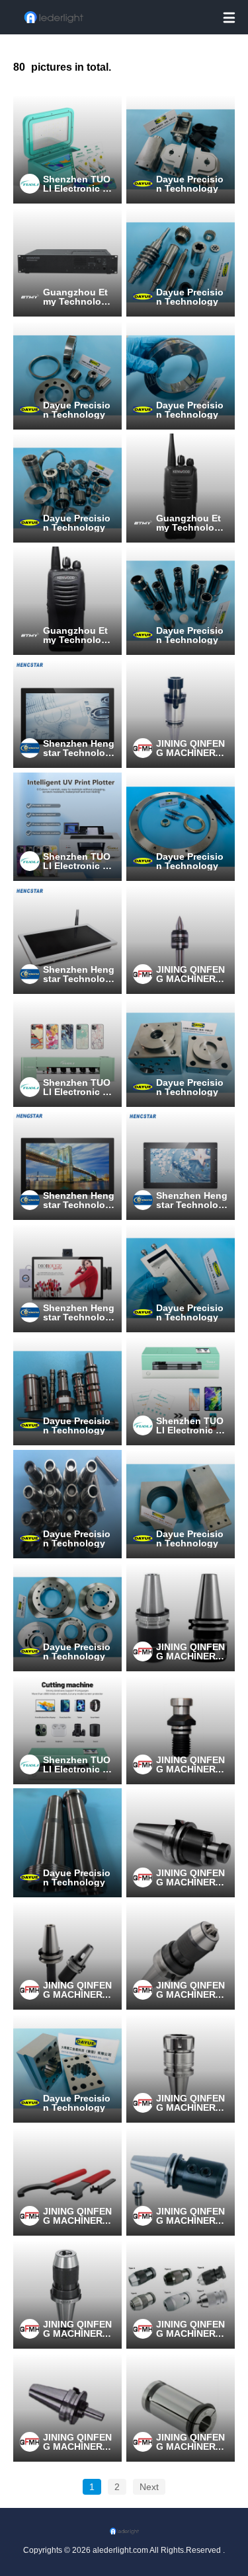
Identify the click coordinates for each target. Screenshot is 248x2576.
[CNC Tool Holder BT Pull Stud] (181, 1730)
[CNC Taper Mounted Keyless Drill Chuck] (181, 2294)
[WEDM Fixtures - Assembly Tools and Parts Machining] (181, 1278)
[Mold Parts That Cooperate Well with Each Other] (67, 1504)
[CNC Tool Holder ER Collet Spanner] (67, 2181)
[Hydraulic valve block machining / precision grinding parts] (181, 1053)
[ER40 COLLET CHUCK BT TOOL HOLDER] (181, 2068)
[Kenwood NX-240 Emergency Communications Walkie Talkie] (181, 488)
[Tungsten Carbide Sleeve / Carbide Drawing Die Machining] (181, 375)
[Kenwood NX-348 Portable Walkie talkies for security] (67, 601)
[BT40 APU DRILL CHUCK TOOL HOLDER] (67, 2294)
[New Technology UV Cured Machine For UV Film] (67, 149)
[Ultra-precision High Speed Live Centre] (181, 940)
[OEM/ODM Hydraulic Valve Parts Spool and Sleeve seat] (67, 1391)
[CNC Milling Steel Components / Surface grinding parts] (181, 1504)
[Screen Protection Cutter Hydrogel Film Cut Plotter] (67, 1053)
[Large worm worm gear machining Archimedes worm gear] (181, 827)
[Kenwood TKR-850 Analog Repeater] (67, 262)
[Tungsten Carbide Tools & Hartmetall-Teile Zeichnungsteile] (67, 375)
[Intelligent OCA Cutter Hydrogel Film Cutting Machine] (181, 1391)
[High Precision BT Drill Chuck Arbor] (67, 2407)
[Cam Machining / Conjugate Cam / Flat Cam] (67, 1617)
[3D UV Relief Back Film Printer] (67, 827)
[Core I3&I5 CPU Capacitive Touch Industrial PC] (181, 1165)
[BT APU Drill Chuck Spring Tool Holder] (181, 1955)
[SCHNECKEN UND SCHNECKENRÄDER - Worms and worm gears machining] (181, 262)
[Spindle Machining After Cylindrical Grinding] (67, 1842)
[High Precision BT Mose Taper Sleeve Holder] (67, 1955)
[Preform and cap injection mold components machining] (181, 601)
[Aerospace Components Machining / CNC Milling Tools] (67, 2068)
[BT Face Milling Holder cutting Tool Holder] (181, 1842)
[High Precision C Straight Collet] (181, 2407)
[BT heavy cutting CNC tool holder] (181, 1617)
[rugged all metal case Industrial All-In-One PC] (67, 940)
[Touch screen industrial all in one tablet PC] (67, 714)
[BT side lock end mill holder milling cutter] (181, 2181)
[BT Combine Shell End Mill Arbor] (181, 714)
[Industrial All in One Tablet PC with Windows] (67, 1165)
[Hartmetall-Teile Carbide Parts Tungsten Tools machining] (67, 488)
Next (149, 2487)
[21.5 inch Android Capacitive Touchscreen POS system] (67, 1278)
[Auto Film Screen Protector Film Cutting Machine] (67, 1730)
